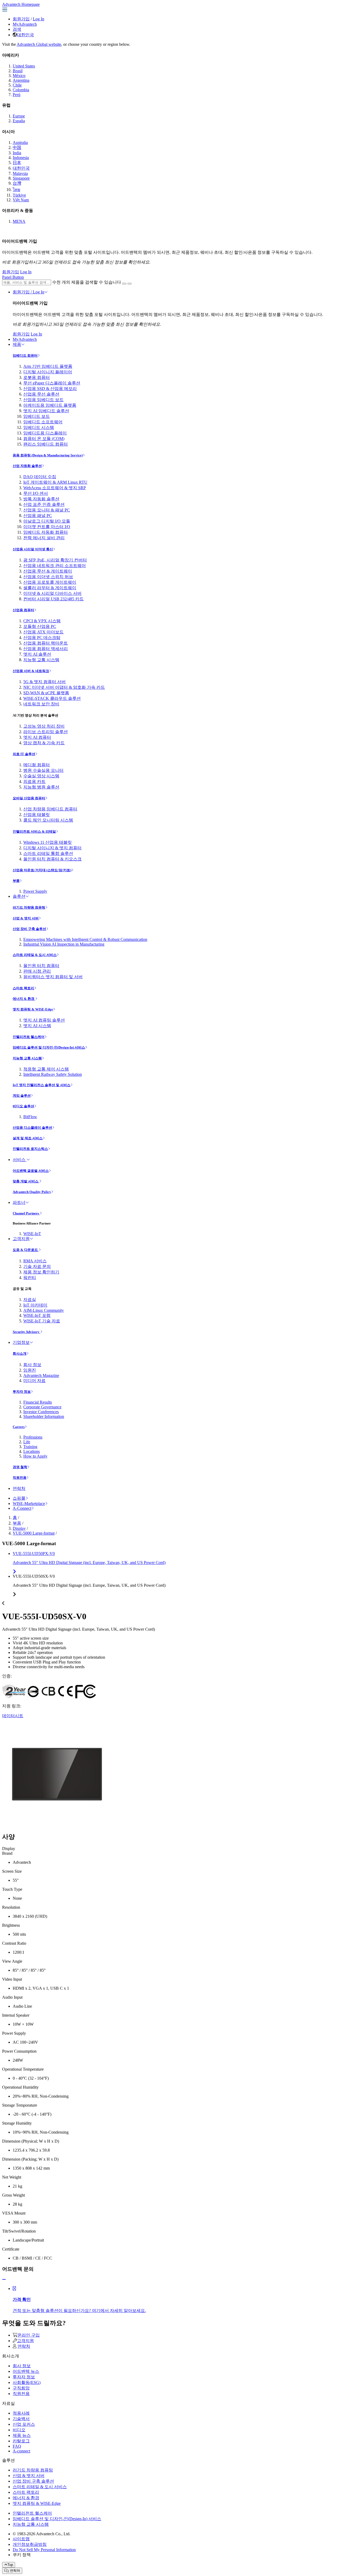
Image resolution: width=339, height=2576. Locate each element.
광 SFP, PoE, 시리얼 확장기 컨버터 (55, 560)
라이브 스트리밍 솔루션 (46, 732)
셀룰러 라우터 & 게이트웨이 (50, 588)
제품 (17, 344)
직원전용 (20, 1478)
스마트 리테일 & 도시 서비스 (35, 955)
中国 (17, 148)
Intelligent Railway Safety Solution (53, 1074)
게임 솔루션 (22, 1096)
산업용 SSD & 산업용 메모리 (50, 389)
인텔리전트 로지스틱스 (30, 1149)
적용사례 (21, 2413)
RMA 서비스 (35, 1261)
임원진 (30, 1370)
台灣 (17, 183)
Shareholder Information (44, 1416)
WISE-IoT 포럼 (37, 1315)
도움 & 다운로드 (26, 1250)
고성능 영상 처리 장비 (44, 726)
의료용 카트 (34, 781)
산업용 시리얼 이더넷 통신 (33, 549)
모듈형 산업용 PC (40, 626)
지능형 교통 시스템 (41, 660)
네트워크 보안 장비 (41, 704)
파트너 (19, 1202)
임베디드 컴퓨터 (25, 355)
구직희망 (21, 2388)
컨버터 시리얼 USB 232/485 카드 (53, 599)
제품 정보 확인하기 (41, 1272)
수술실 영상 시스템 (41, 776)
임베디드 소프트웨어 (43, 422)
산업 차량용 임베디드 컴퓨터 (50, 809)
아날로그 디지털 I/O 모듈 (47, 521)
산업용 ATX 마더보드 (43, 632)
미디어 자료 (34, 1380)
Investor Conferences (41, 1412)
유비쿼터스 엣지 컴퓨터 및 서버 (53, 977)
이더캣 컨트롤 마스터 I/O (47, 527)
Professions (33, 1437)
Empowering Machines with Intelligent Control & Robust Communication (85, 939)
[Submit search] (124, 284)
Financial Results (38, 1402)
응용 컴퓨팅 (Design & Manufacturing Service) (48, 455)
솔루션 (19, 896)
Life (27, 1442)
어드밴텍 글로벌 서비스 (31, 1171)
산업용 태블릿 (37, 815)
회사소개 (20, 1353)
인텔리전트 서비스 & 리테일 (34, 831)
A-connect (21, 2451)
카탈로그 (21, 2441)
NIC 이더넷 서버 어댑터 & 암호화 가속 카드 (64, 687)
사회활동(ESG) (27, 2382)
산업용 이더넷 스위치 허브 (48, 577)
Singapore (21, 178)
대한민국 (25, 35)
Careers (19, 1427)
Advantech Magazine (41, 1375)
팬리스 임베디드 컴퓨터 (46, 444)
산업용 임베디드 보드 (43, 400)
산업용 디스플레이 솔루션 (32, 1128)
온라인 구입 (29, 2335)
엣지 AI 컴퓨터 (37, 737)
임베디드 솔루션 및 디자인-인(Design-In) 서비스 (49, 1047)
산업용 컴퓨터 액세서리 (46, 649)
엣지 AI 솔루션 (37, 654)
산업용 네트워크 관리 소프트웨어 (55, 566)
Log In (39, 19)
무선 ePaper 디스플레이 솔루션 (52, 383)
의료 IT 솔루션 (24, 754)
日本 (17, 163)
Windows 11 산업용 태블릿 (48, 842)
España (19, 121)
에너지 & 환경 (24, 999)
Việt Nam (21, 200)
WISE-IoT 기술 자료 (42, 1321)
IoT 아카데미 (35, 1305)
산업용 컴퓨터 (23, 610)
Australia (20, 142)
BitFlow (30, 1117)
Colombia (21, 90)
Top (10, 2565)
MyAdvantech (25, 24)
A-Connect (22, 1508)
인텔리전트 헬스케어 (29, 1037)
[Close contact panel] (4, 2280)
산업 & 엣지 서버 (26, 918)
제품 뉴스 (22, 2435)
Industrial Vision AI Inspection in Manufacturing (64, 944)
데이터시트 (13, 1716)
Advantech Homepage (21, 4)
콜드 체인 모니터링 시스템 (48, 820)
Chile (17, 85)
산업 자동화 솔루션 (27, 466)
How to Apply (35, 1456)
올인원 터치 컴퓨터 (41, 966)
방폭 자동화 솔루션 (41, 499)
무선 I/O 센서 (36, 493)
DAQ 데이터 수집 (40, 477)
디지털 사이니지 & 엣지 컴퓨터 (52, 848)
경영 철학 (20, 1467)
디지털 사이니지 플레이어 (48, 372)
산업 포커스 (24, 2424)
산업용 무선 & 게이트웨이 (48, 571)
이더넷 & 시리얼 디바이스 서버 (52, 593)
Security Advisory (26, 1332)
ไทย (16, 190)
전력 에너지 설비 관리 (44, 538)
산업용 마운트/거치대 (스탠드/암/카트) (42, 870)
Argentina (21, 80)
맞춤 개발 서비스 (26, 1181)
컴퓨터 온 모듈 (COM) (44, 439)
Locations (32, 1451)
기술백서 (21, 2419)
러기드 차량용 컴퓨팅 (29, 907)
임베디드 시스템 (39, 427)
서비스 (20, 1160)
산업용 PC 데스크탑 (42, 638)
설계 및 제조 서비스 (28, 1138)
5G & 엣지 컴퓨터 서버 (44, 682)
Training (30, 1447)
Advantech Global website (39, 44)
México (19, 76)
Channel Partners (26, 1213)
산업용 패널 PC (38, 516)
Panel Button (13, 277)
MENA (19, 221)
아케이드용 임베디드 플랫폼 (50, 405)
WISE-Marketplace (29, 1504)
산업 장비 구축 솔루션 (29, 929)
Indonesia (21, 158)
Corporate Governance (42, 1407)
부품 (16, 881)
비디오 (19, 2430)
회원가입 (21, 19)
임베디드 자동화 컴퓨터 (46, 532)
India (17, 153)
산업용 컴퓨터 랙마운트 (46, 643)
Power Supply (35, 891)
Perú (17, 95)
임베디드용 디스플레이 (45, 433)
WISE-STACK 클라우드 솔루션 (52, 698)
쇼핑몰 (19, 1498)
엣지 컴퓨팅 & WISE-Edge (33, 1009)
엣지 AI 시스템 (37, 1026)
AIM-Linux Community (44, 1310)
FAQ (17, 2446)
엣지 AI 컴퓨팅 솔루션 (44, 1020)
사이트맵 (21, 2539)
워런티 (30, 1278)
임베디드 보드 (37, 416)
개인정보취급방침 (30, 2544)
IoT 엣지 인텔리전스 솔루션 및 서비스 (42, 1085)
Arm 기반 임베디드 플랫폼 (48, 366)
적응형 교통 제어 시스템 (46, 1069)
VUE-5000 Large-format (34, 1533)
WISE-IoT (32, 1234)
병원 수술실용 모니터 (43, 770)
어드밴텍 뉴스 (26, 2371)
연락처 (19, 1488)
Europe (19, 116)
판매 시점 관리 (37, 971)
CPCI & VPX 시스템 (42, 621)
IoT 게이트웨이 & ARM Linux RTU (55, 482)
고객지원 (21, 1239)
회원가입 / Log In (28, 292)
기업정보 (21, 1342)
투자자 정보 (22, 1392)
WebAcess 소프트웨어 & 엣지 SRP (55, 488)
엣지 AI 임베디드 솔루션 (46, 411)
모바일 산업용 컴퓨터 (29, 798)
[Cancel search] (130, 284)
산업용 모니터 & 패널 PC (47, 510)
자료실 (30, 1300)
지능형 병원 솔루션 (41, 787)
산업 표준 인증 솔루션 (44, 504)
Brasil (18, 71)
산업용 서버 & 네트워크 (31, 671)
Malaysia (20, 173)
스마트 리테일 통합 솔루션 (48, 853)
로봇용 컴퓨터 (37, 377)
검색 (17, 29)
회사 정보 (32, 1365)
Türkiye (19, 195)
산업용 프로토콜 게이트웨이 (50, 582)
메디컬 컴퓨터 (37, 765)
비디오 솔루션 (23, 1106)
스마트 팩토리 (23, 988)
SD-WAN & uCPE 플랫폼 (46, 693)
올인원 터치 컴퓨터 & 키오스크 (52, 859)
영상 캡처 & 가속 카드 (44, 743)
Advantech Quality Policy (32, 1192)
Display (19, 1528)
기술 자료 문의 (37, 1266)
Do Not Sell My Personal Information (44, 2550)
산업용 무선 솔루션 (41, 394)
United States (24, 66)
